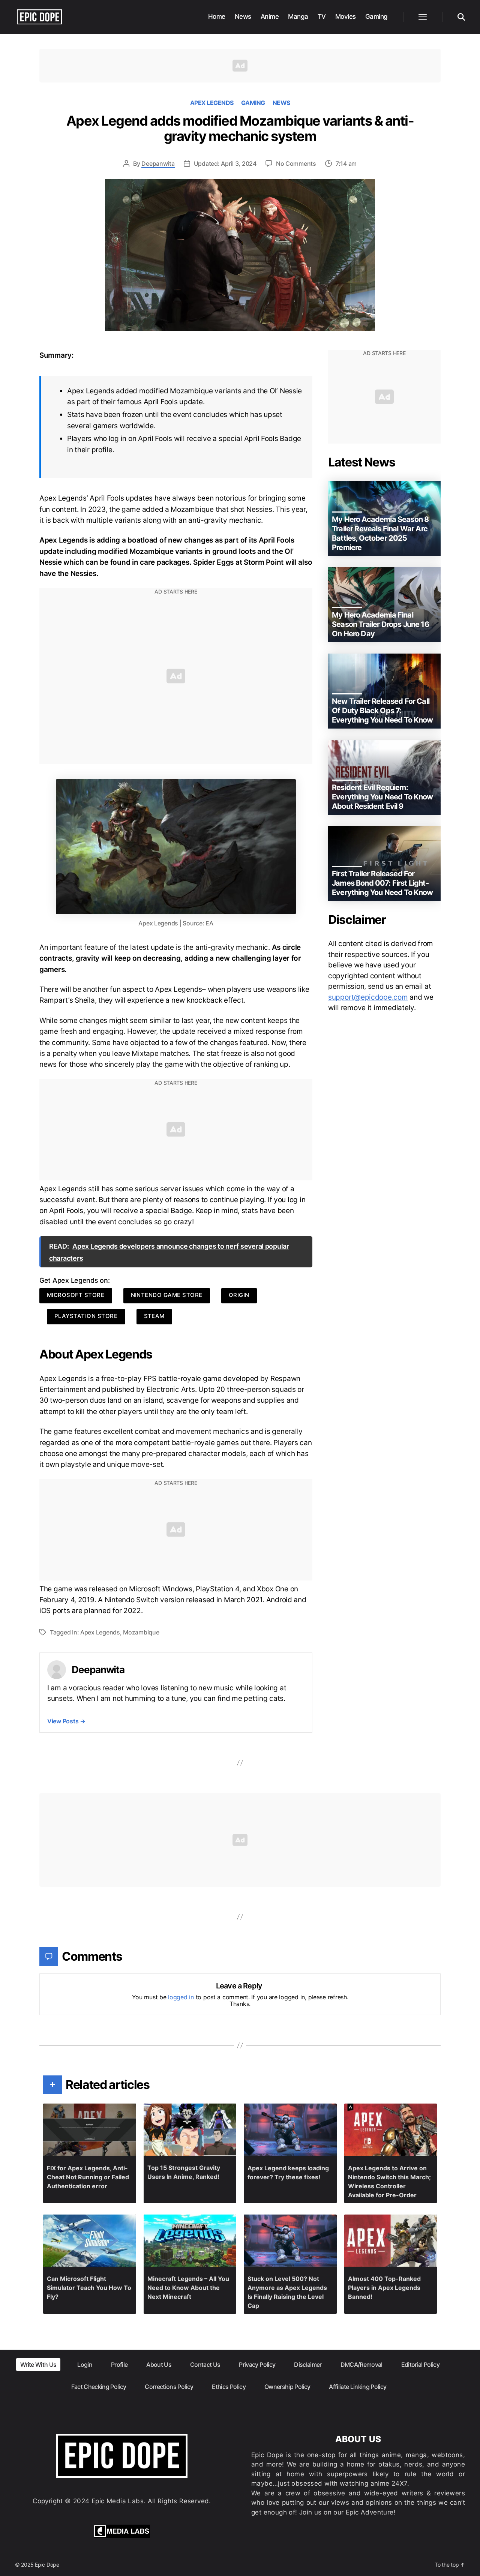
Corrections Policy (169, 2387)
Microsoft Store (76, 1295)
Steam (154, 1316)
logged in (181, 1997)
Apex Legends (212, 103)
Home (217, 16)
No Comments (296, 163)
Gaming (376, 16)
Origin (239, 1295)
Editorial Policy (420, 2365)
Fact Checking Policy (99, 2387)
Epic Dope (47, 2565)
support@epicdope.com (368, 997)
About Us (159, 2365)
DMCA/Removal (361, 2365)
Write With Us (38, 2365)
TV (322, 16)
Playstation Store (86, 1316)
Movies (346, 16)
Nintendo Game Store (167, 1295)
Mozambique (141, 1632)
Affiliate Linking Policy (358, 2387)
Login (85, 2365)
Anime (270, 16)
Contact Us (205, 2365)
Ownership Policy (287, 2387)
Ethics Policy (229, 2387)
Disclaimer (308, 2365)
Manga (298, 16)
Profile (119, 2365)
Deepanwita (158, 163)
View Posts (66, 1721)
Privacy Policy (257, 2365)
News (243, 16)
